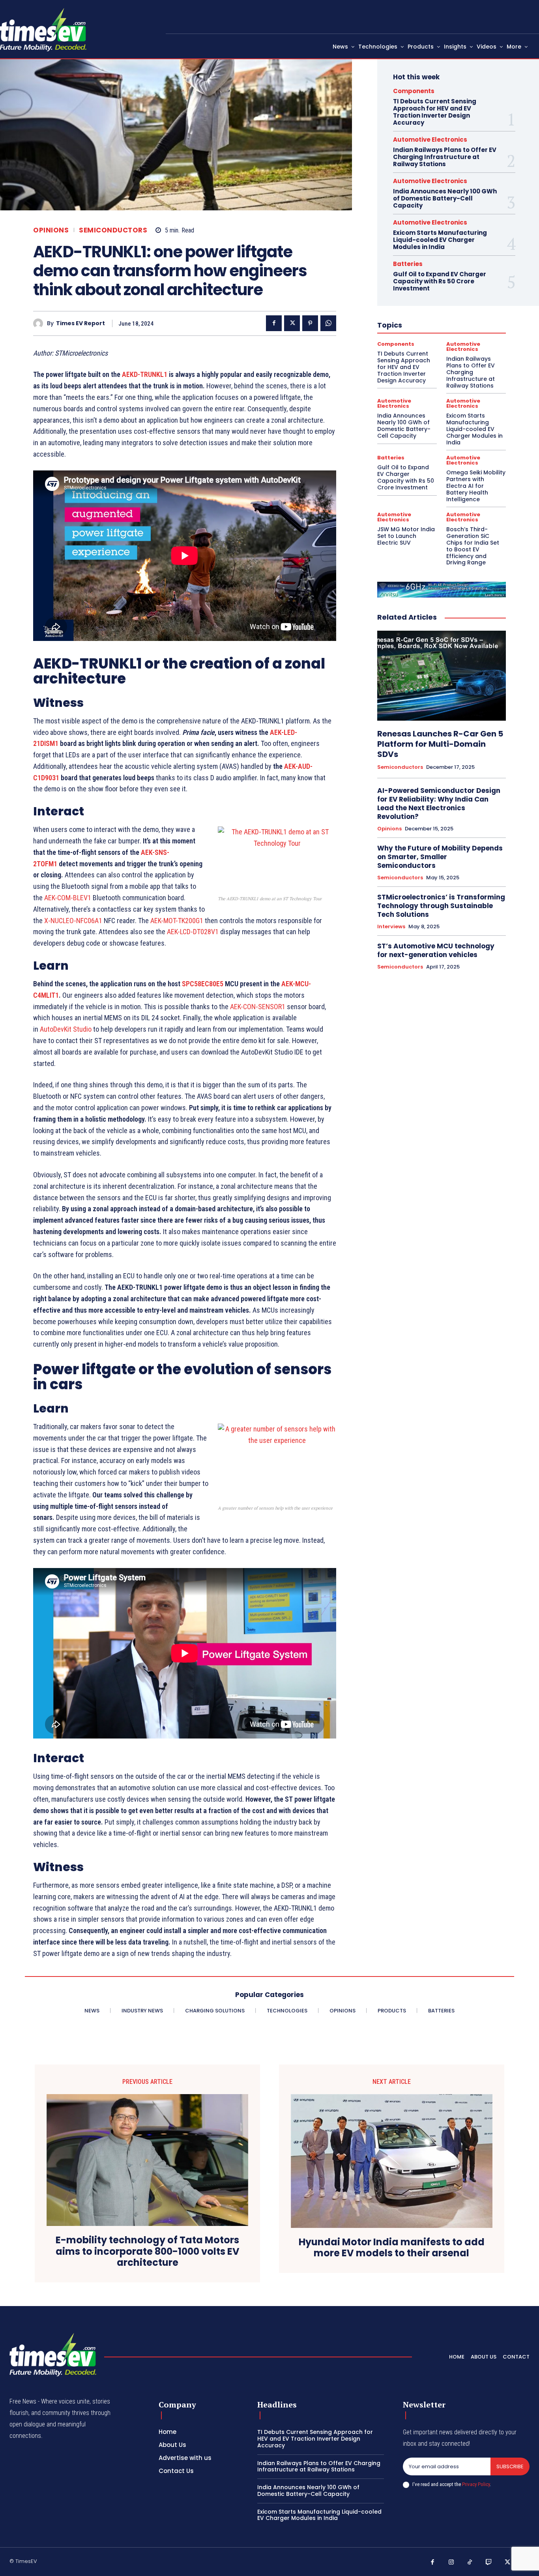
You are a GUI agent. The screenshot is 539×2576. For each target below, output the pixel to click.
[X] (292, 323)
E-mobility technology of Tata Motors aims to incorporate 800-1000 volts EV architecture (148, 2252)
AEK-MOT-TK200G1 (177, 921)
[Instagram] (451, 2563)
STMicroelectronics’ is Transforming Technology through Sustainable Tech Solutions (441, 906)
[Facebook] (274, 323)
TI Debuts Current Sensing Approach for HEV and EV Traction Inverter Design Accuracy (435, 112)
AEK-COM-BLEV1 (68, 898)
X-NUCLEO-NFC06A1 (73, 921)
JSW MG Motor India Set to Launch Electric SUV (406, 536)
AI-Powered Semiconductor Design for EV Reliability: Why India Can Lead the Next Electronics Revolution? (439, 804)
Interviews (391, 927)
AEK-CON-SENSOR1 (258, 1007)
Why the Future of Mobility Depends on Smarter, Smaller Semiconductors (440, 857)
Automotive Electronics (430, 140)
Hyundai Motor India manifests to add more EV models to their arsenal (392, 2248)
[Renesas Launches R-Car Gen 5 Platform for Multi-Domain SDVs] (442, 676)
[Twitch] (489, 2563)
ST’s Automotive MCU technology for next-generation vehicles (436, 950)
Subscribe (510, 2466)
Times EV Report (80, 323)
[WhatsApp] (328, 323)
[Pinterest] (310, 323)
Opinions (51, 230)
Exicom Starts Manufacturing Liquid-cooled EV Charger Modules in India (440, 240)
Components (414, 91)
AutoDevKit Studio (66, 1029)
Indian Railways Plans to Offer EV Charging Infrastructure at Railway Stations (445, 157)
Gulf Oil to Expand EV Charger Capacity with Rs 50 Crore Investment (440, 281)
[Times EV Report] (40, 323)
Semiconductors (113, 230)
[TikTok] (470, 2563)
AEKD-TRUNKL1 (145, 374)
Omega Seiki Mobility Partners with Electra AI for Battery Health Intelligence (476, 486)
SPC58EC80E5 (203, 984)
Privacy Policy (476, 2484)
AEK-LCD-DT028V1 (193, 932)
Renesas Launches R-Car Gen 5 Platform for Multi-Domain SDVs (440, 744)
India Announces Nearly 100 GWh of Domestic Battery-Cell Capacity (445, 198)
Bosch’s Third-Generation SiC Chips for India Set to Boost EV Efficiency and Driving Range (473, 546)
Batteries (408, 264)
